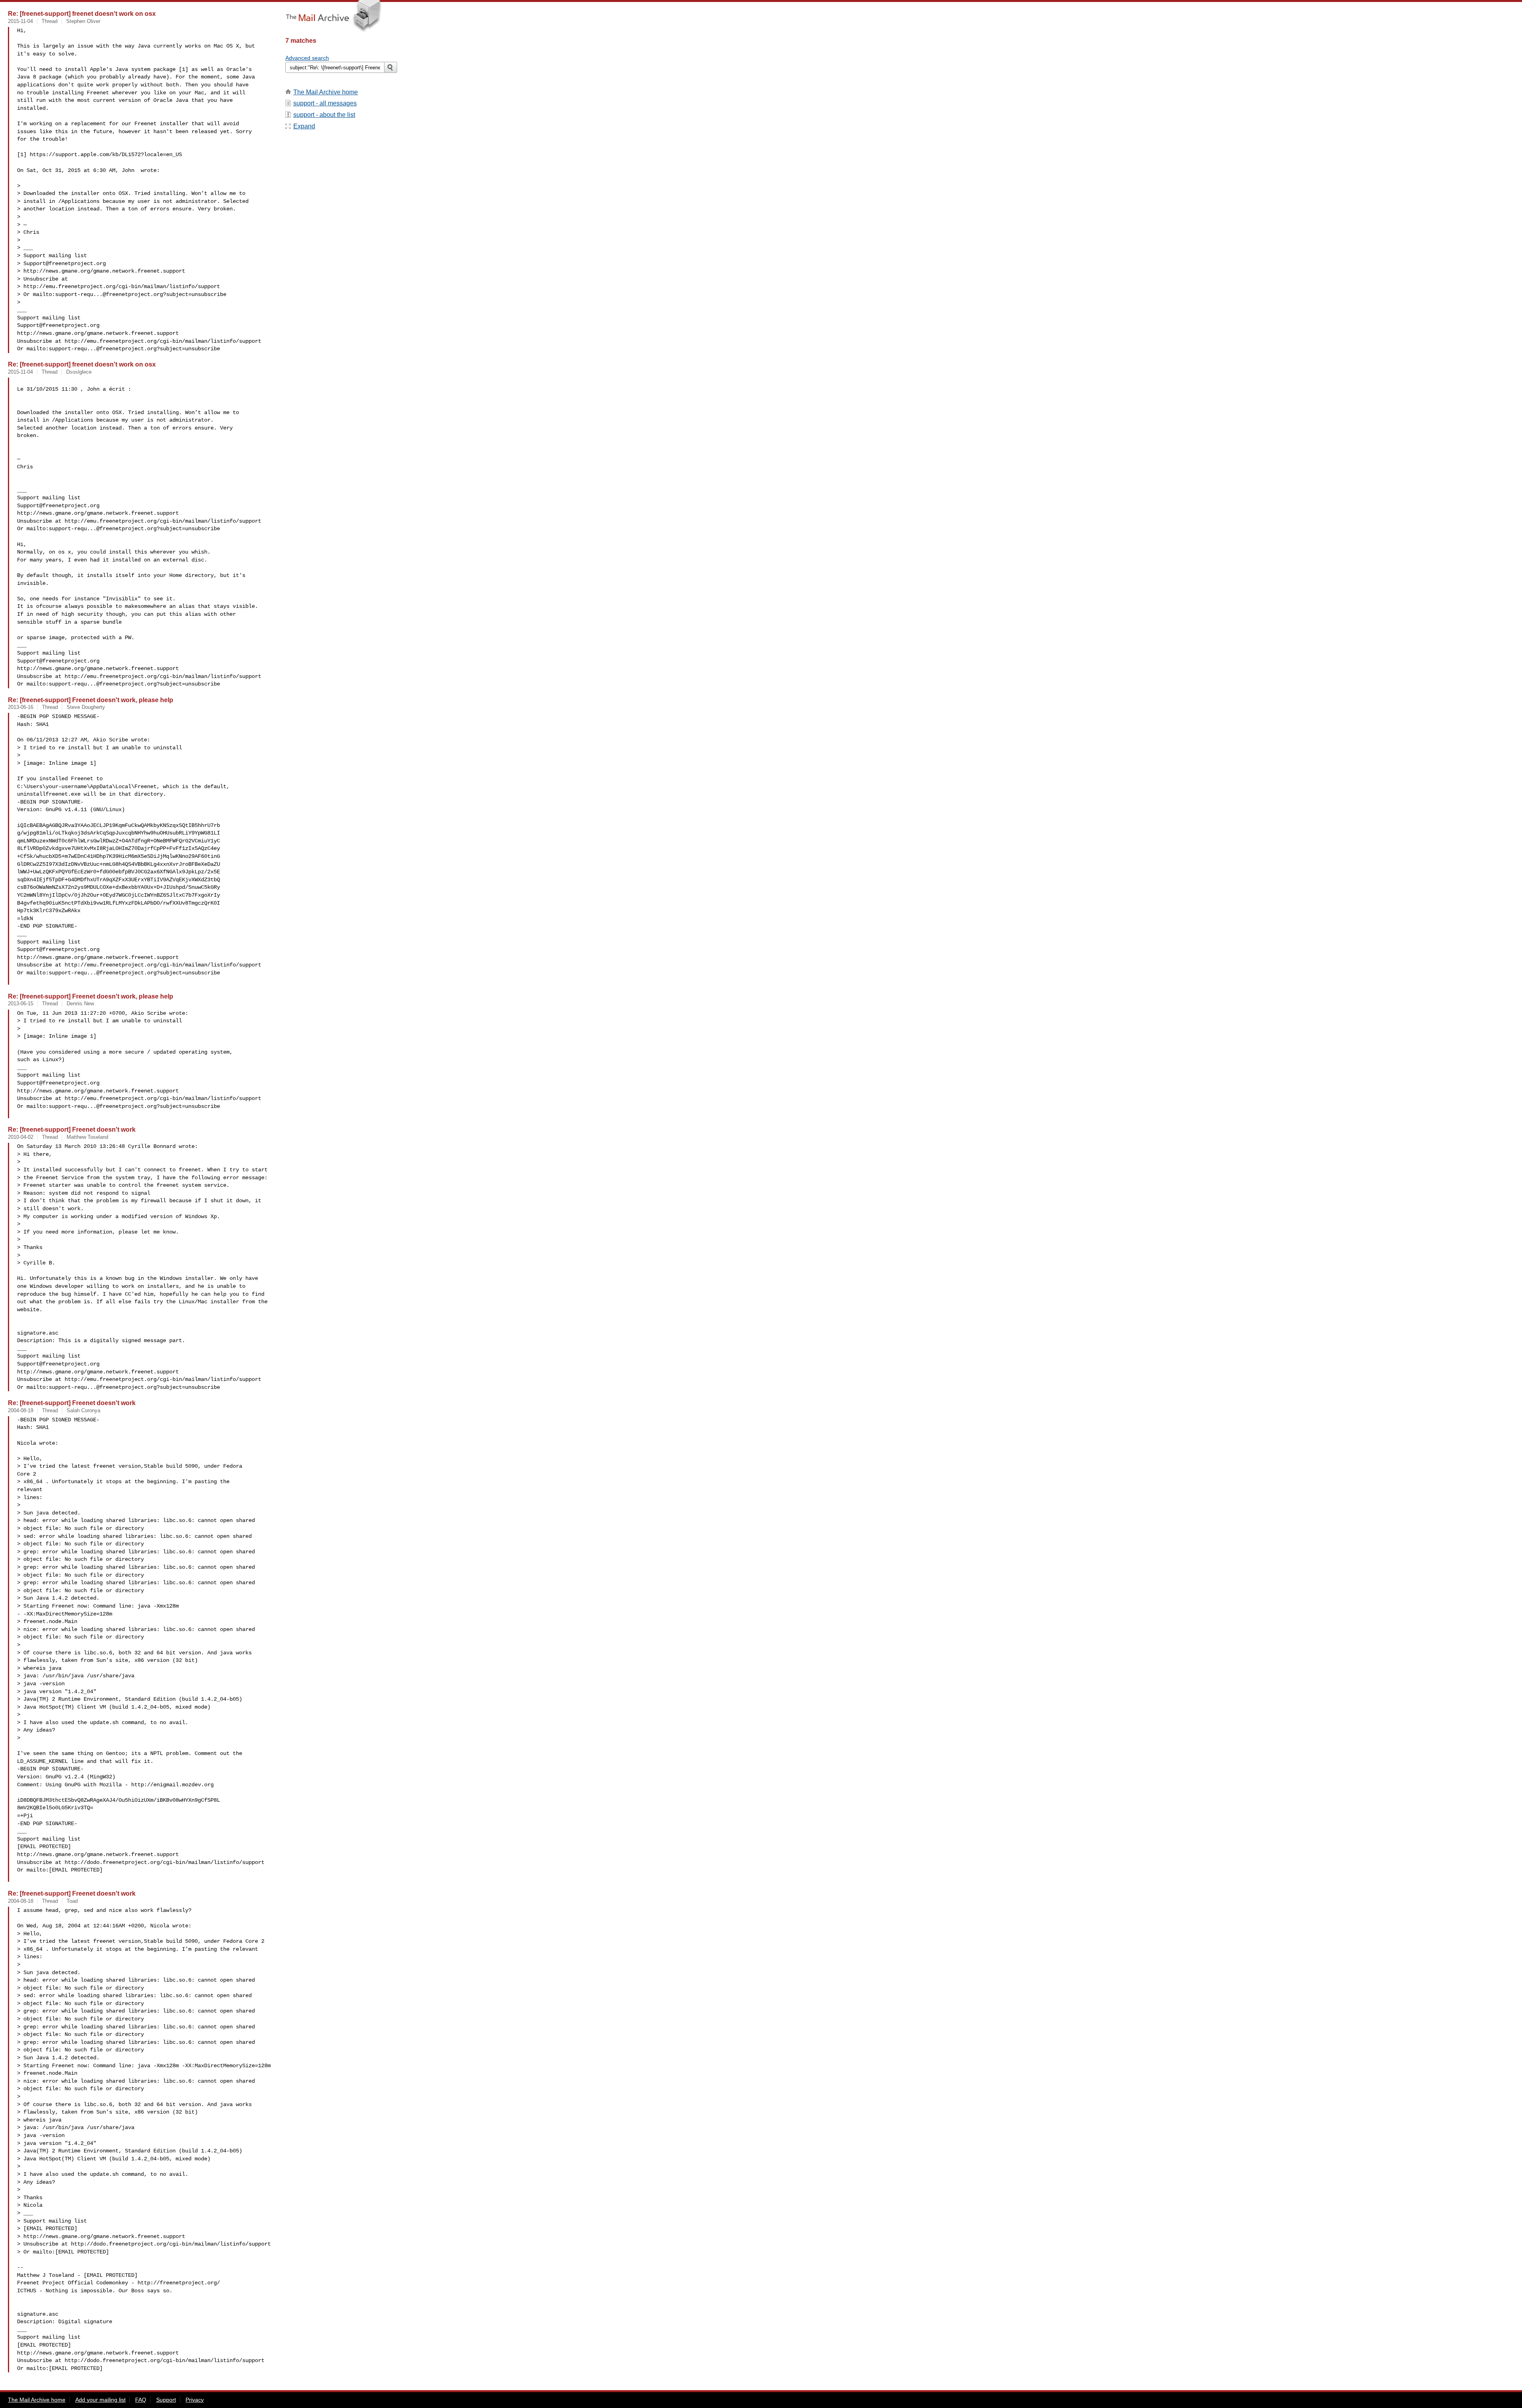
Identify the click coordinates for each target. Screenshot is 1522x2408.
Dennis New (80, 1003)
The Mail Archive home (326, 92)
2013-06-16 (21, 707)
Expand (304, 126)
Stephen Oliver (83, 21)
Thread (50, 21)
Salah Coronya (83, 1410)
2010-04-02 (21, 1137)
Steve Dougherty (86, 707)
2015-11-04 (20, 21)
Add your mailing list (100, 2400)
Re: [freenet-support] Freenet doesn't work (72, 1129)
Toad (72, 1901)
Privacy (195, 2400)
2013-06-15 (21, 1003)
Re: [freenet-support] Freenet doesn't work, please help (91, 700)
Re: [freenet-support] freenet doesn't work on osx (82, 13)
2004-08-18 (21, 1901)
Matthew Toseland (87, 1137)
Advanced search (307, 58)
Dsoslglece (79, 372)
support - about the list (324, 115)
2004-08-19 (21, 1410)
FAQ (141, 2400)
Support (166, 2400)
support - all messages (325, 103)
